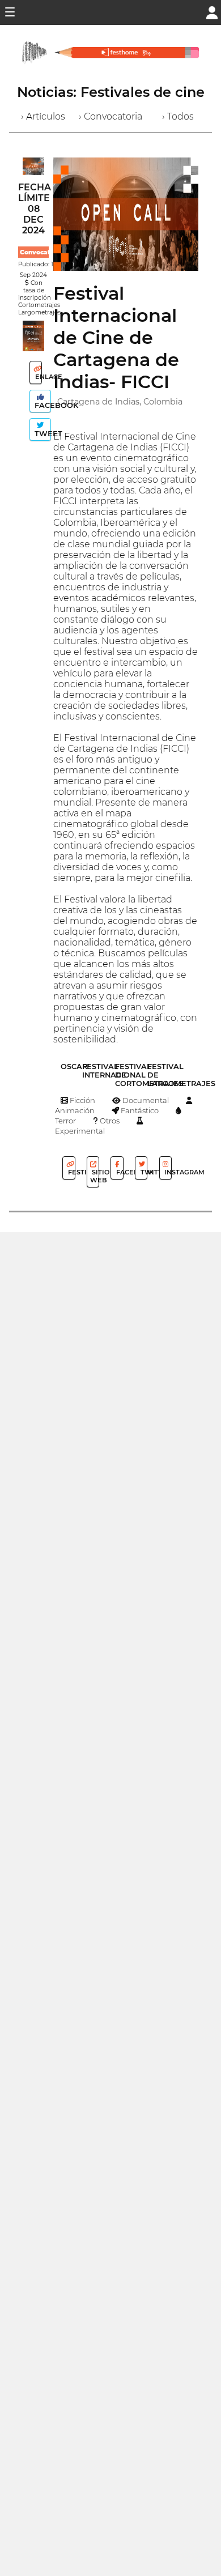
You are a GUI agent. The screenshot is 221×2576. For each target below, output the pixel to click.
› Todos (178, 116)
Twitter (143, 1172)
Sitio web (95, 1176)
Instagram (167, 1172)
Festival (71, 1172)
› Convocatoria (110, 116)
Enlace (38, 377)
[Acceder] (212, 12)
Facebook (42, 405)
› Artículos (43, 116)
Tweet (42, 434)
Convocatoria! (42, 252)
